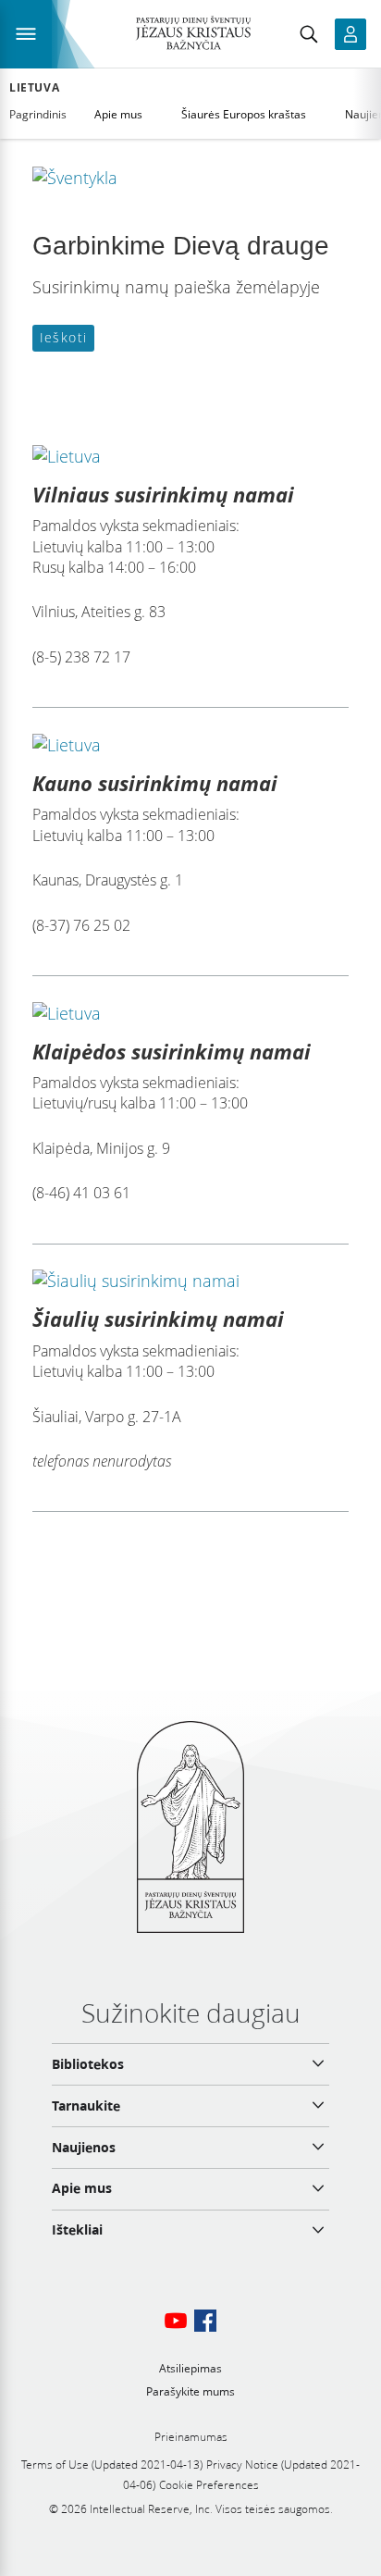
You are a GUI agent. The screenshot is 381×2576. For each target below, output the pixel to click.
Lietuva (34, 88)
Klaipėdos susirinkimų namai (172, 1051)
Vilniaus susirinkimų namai (163, 494)
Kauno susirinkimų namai (155, 783)
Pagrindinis (38, 114)
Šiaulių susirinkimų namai (158, 1319)
